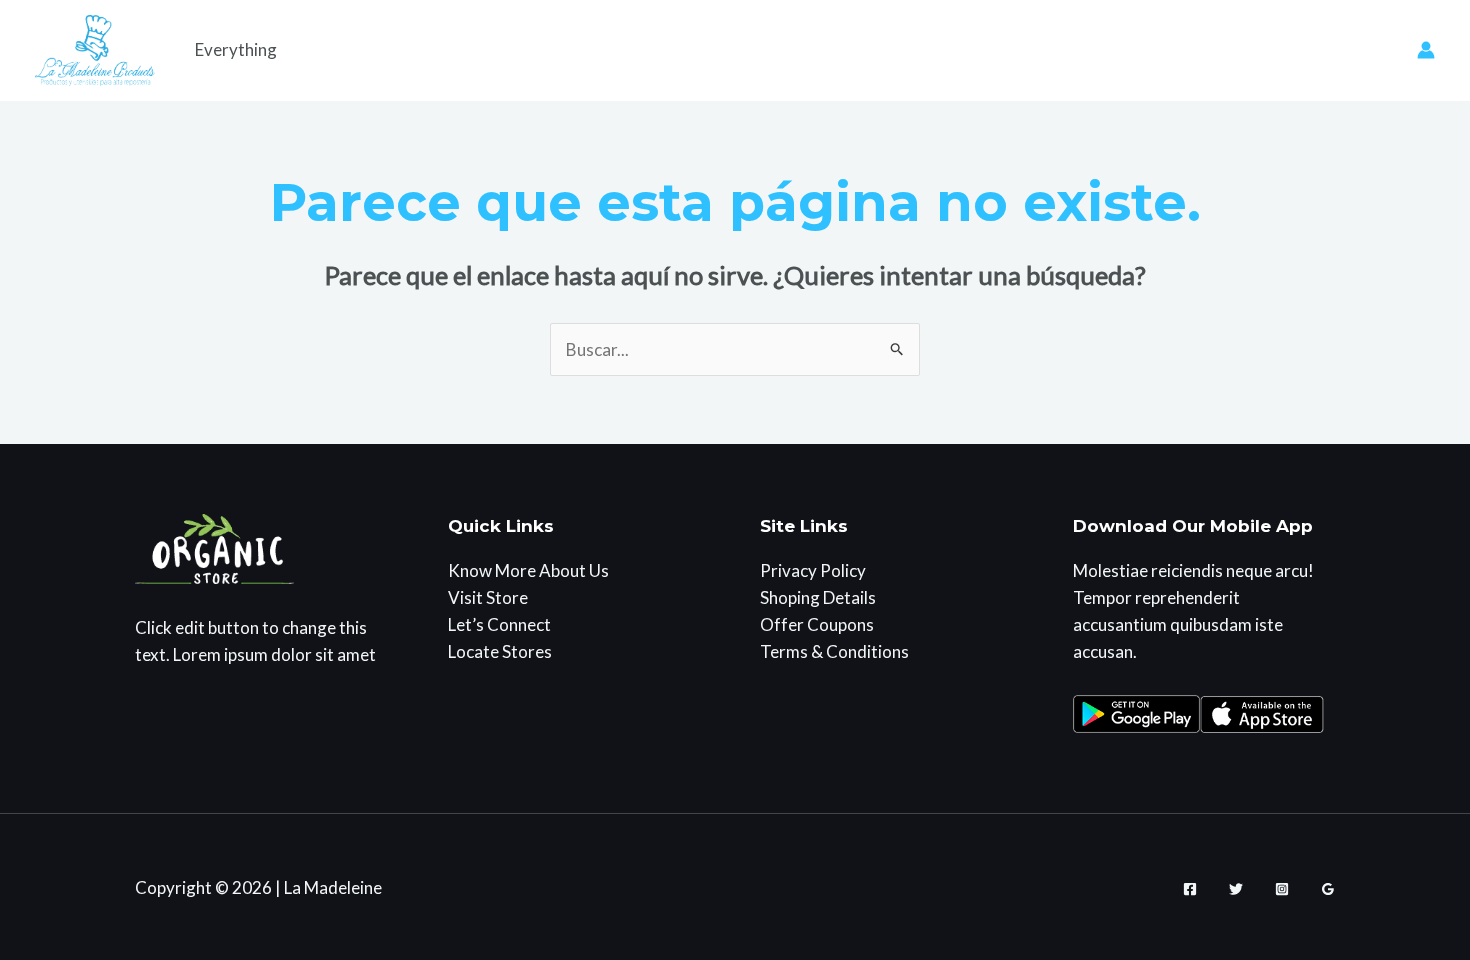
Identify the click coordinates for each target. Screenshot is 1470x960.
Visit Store (488, 597)
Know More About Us (528, 570)
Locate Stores (500, 651)
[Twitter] (1236, 889)
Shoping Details (818, 597)
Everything (236, 49)
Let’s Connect (499, 624)
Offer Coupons (817, 624)
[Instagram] (1282, 889)
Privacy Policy (813, 570)
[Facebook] (1190, 889)
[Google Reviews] (1328, 889)
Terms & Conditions (834, 651)
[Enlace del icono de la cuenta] (1426, 50)
